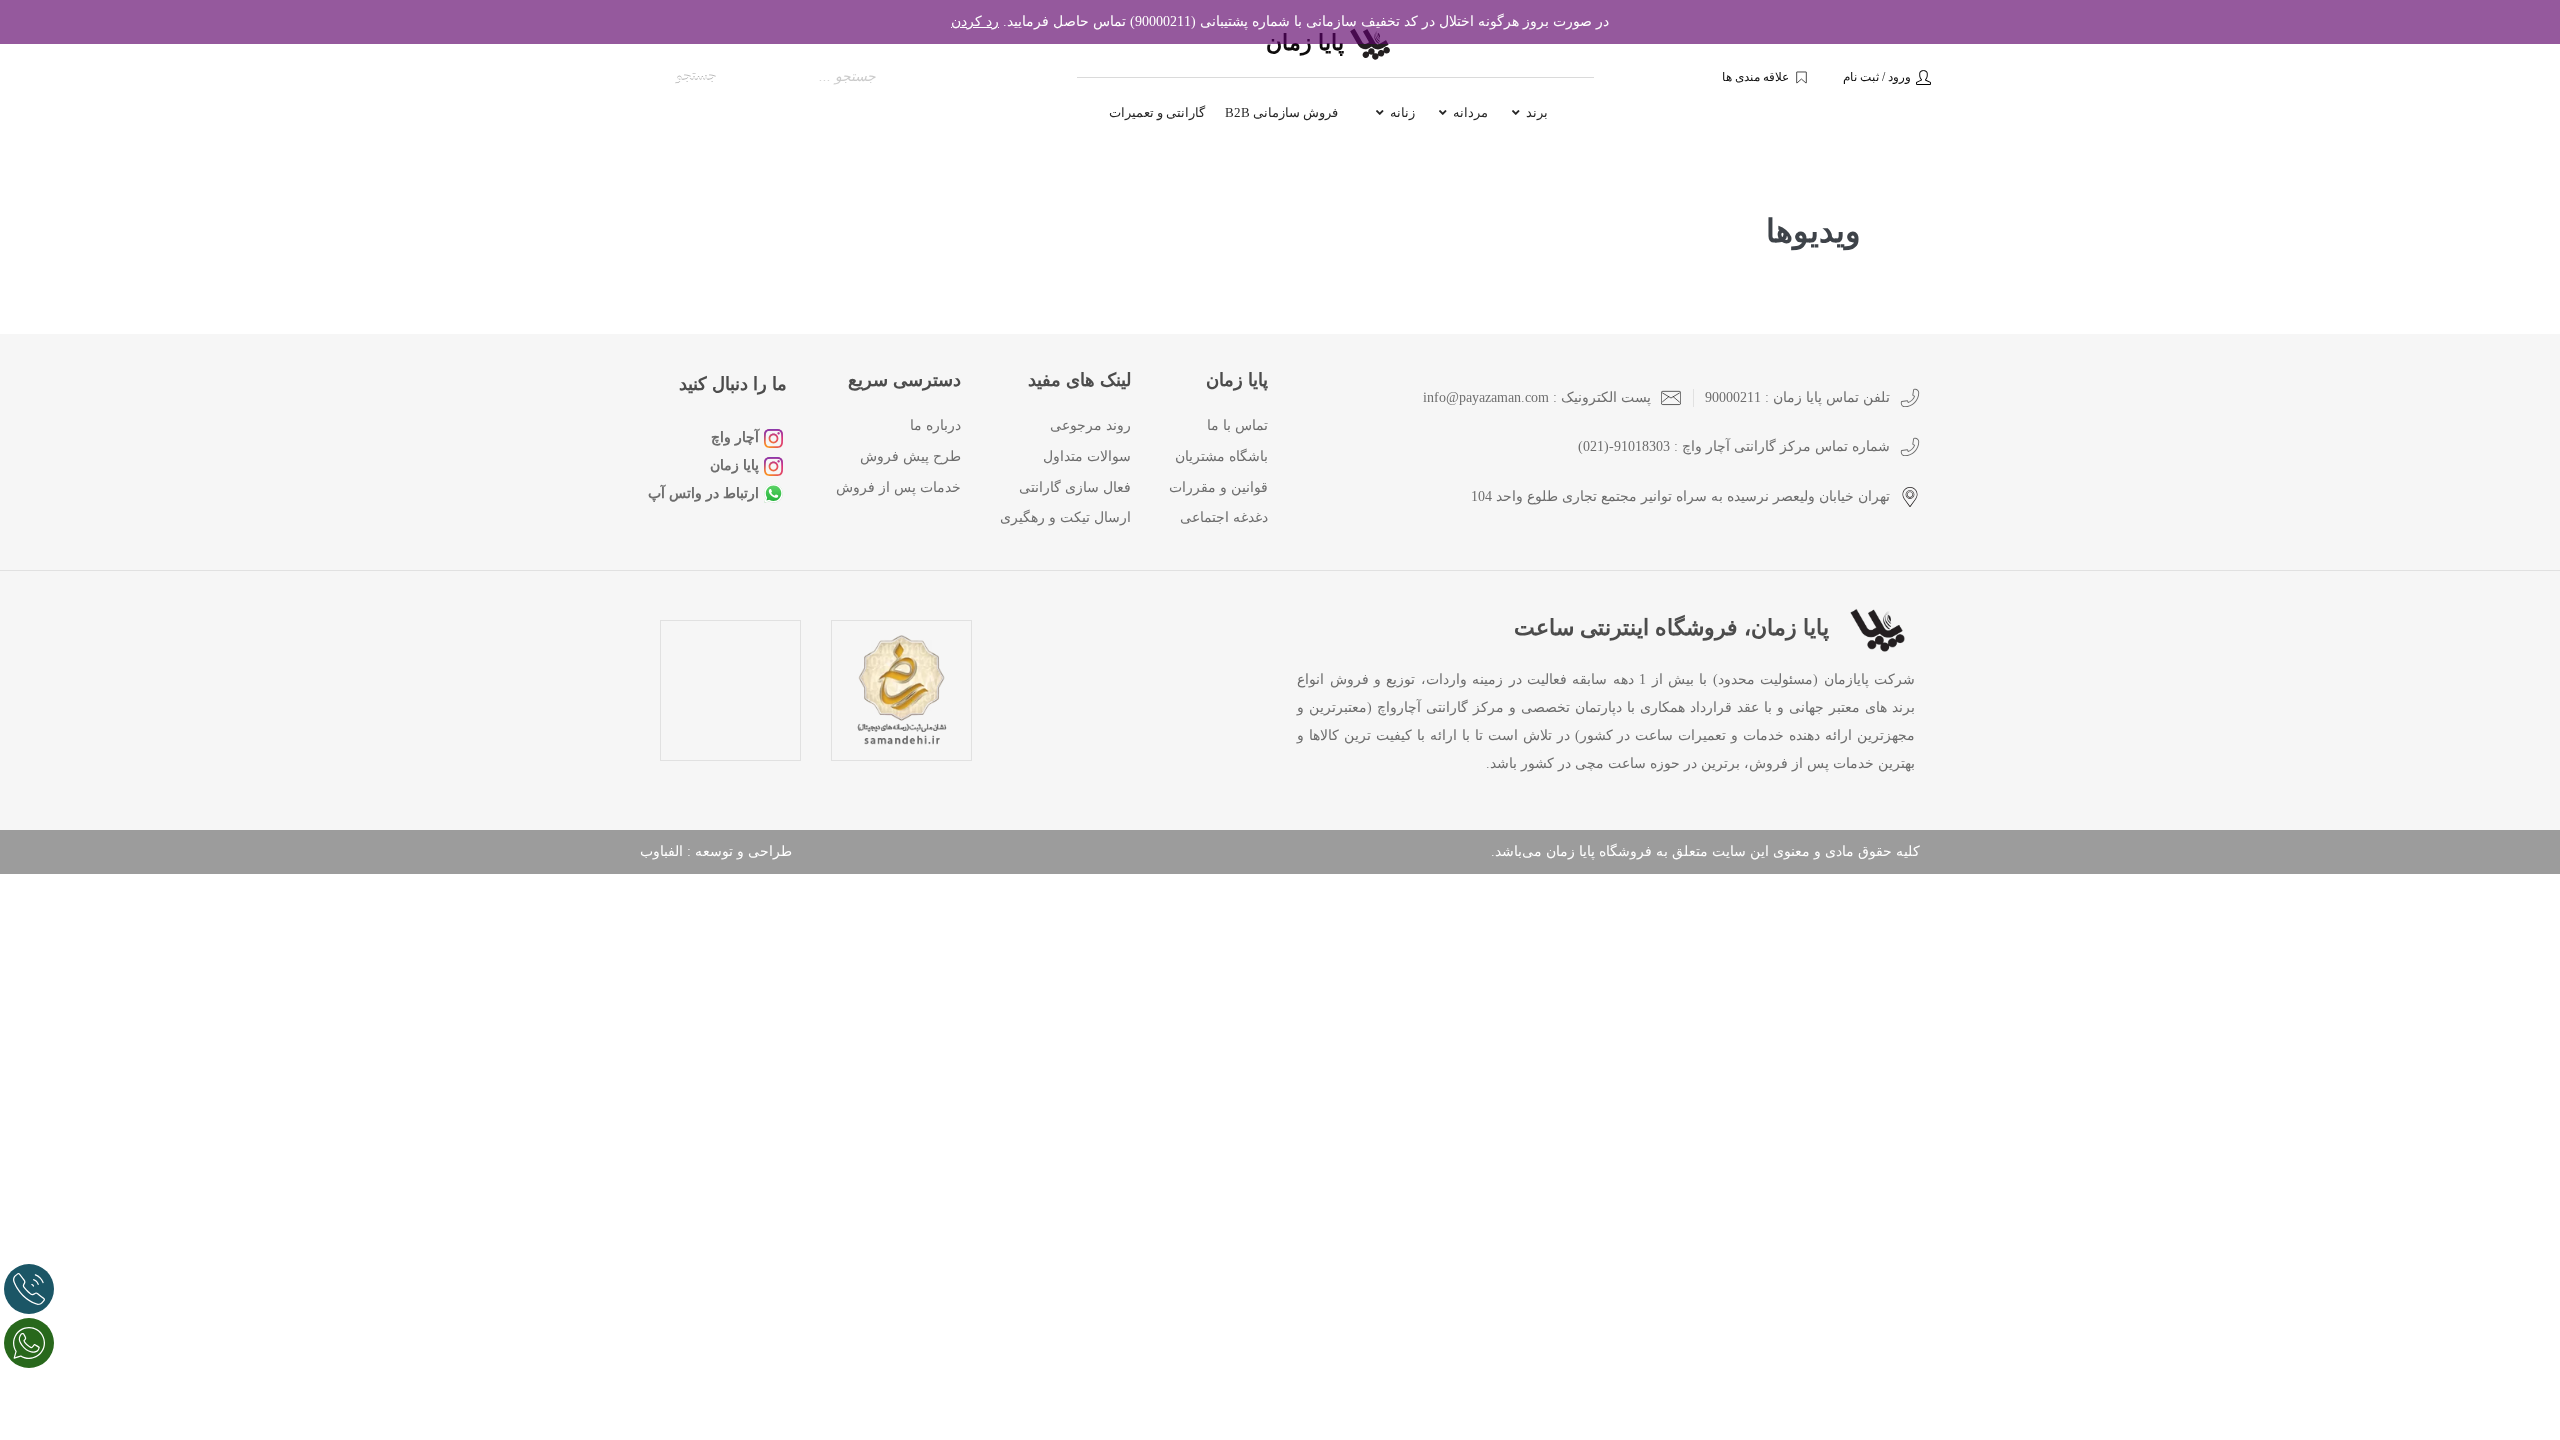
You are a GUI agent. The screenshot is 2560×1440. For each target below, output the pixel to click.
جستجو (696, 76)
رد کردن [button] (975, 21)
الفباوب (661, 851)
